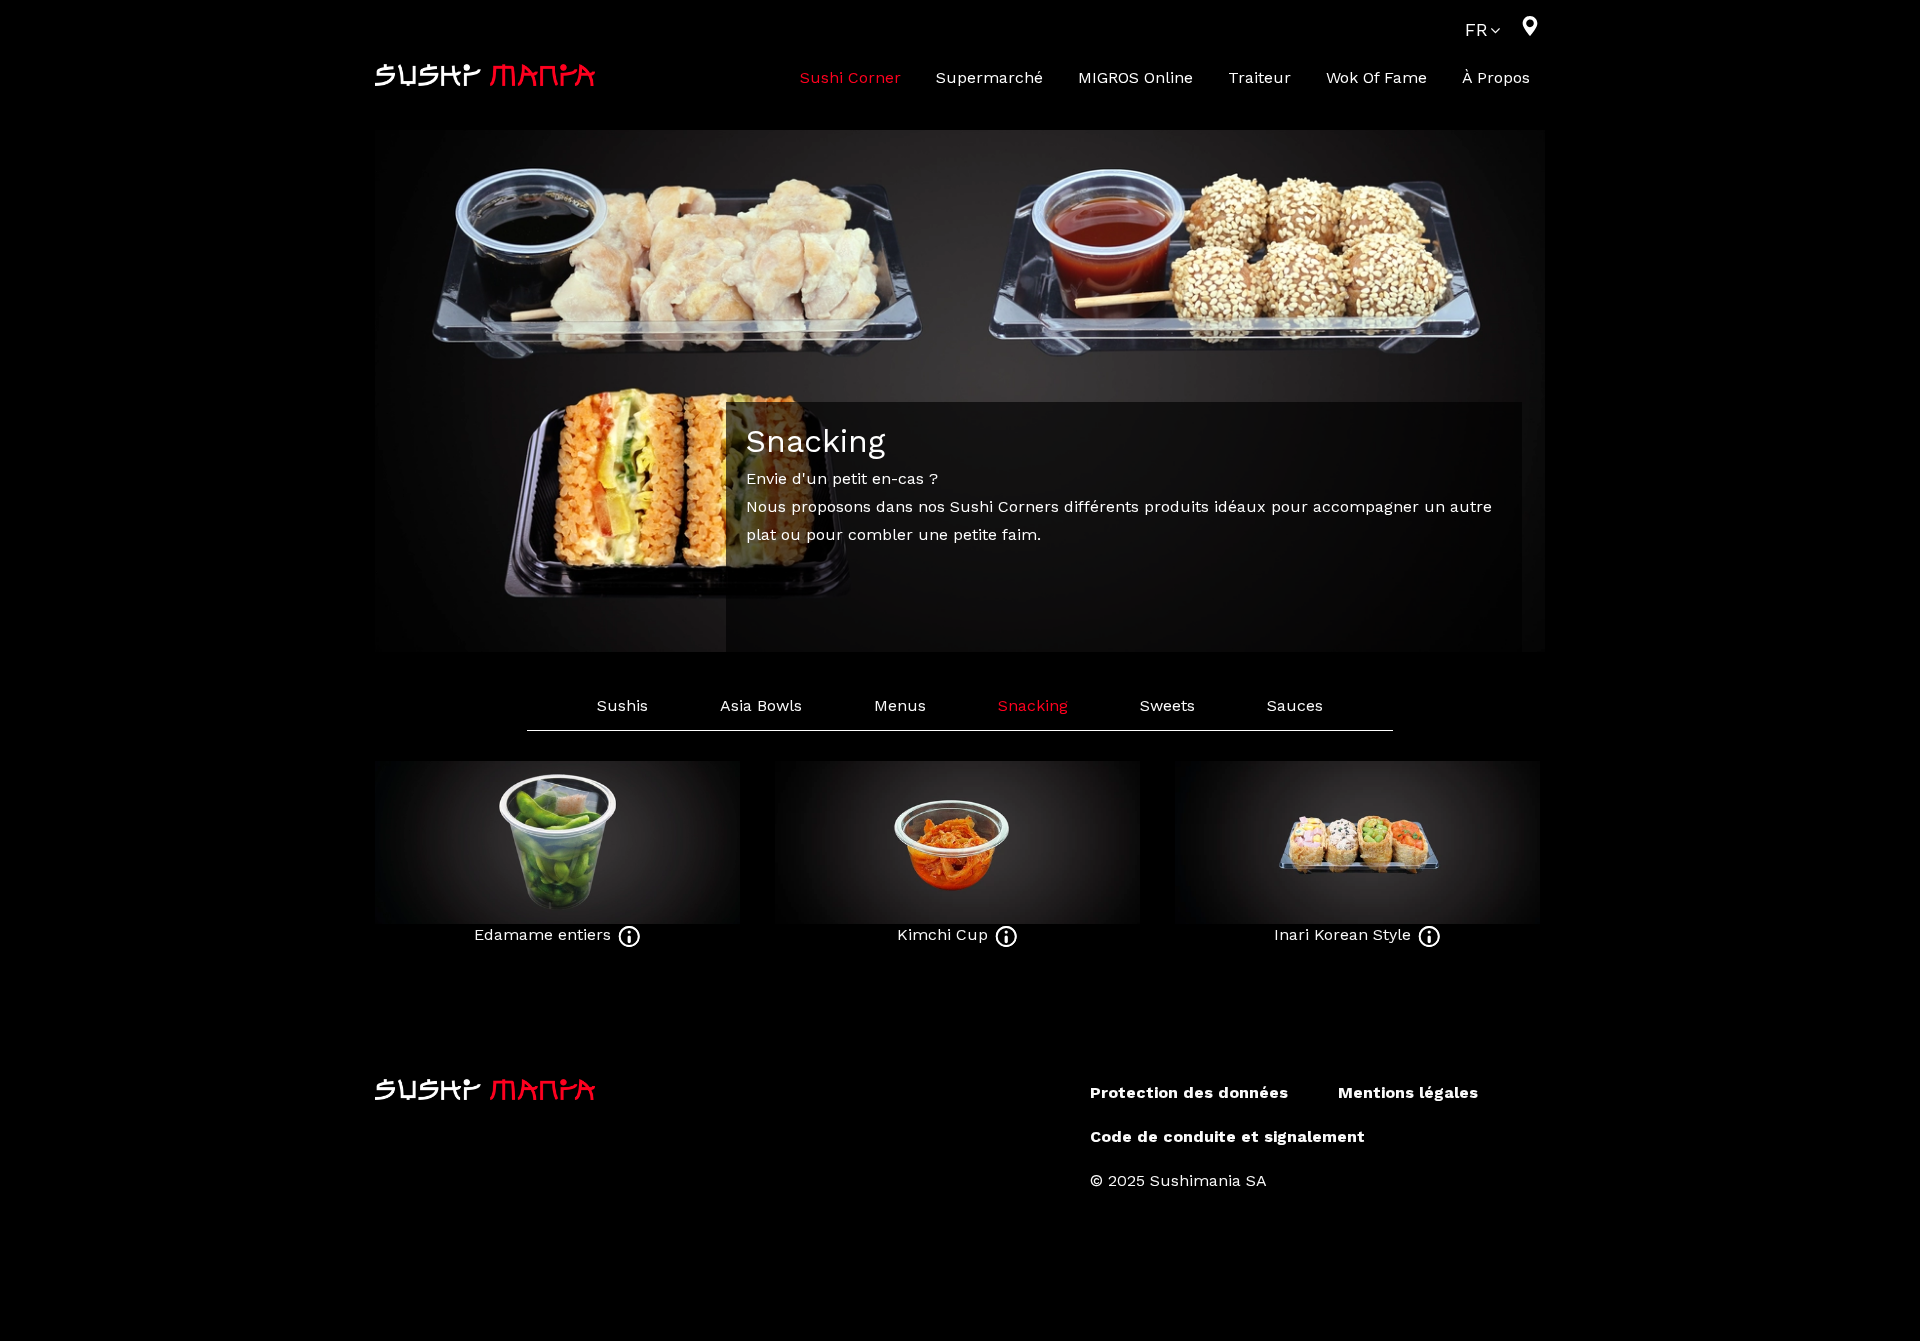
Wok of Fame (1376, 77)
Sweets (1167, 705)
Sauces (1295, 705)
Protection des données (1189, 1092)
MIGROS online (1135, 77)
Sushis (622, 705)
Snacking (1033, 705)
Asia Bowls (761, 705)
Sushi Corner (850, 77)
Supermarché (989, 77)
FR (1476, 29)
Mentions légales (1408, 1092)
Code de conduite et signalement (1227, 1136)
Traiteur (1259, 77)
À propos (1496, 77)
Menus (900, 705)
